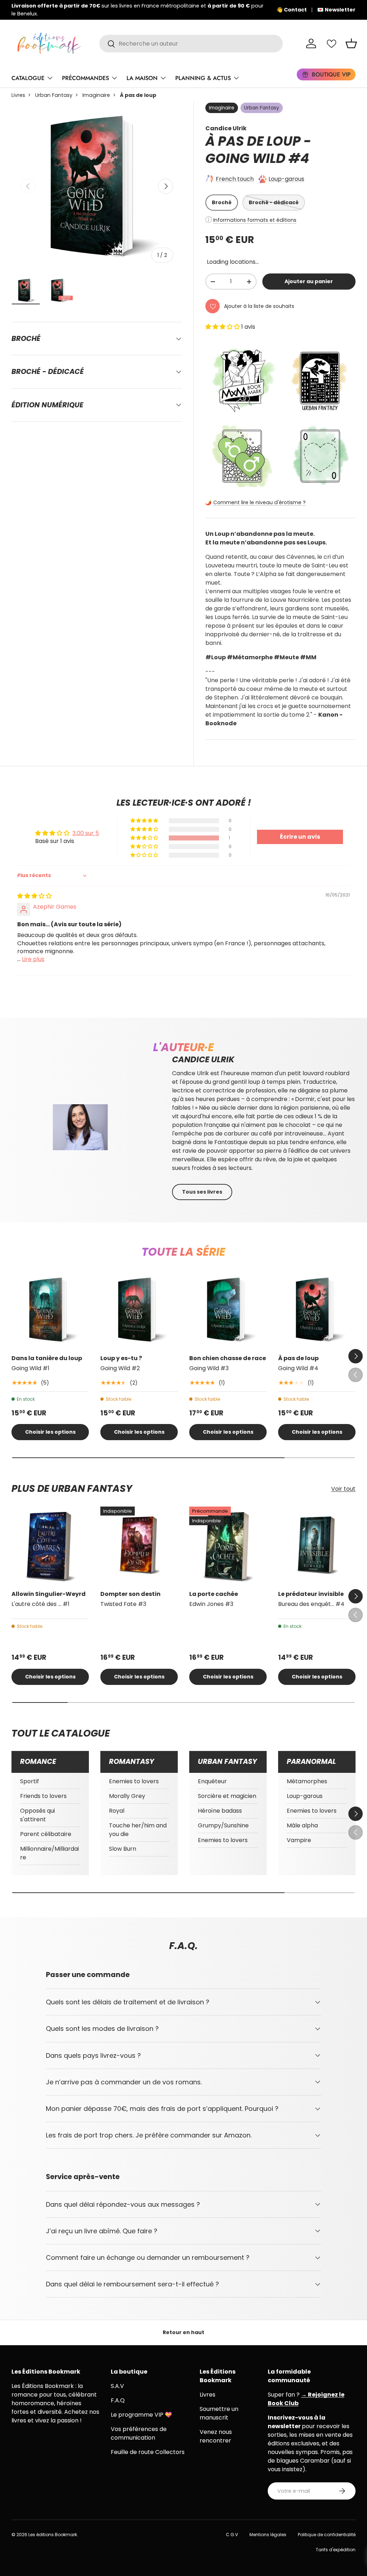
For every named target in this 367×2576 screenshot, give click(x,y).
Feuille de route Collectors (148, 2452)
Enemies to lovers (134, 1781)
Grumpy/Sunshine (223, 1825)
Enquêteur (212, 1781)
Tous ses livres (202, 1192)
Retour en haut (183, 2332)
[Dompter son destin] (139, 1545)
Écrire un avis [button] (300, 837)
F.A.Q (118, 2400)
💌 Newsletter (336, 10)
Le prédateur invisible (311, 1594)
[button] (351, 43)
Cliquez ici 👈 (235, 10)
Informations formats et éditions (255, 220)
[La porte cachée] (228, 1545)
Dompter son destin (130, 1594)
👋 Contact (292, 10)
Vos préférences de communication (139, 2433)
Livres (18, 95)
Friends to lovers (43, 1796)
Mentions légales (268, 2535)
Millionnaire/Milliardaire (49, 1853)
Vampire (299, 1840)
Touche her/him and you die (138, 1830)
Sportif (30, 1781)
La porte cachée (214, 1594)
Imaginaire (96, 95)
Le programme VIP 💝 (141, 2415)
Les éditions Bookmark (53, 2535)
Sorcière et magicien (227, 1796)
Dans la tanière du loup (47, 1358)
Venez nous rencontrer (216, 2436)
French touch (235, 179)
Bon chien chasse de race (228, 1358)
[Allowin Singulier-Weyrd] (50, 1545)
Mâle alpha (302, 1825)
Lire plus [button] (33, 959)
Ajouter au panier (309, 281)
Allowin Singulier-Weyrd (49, 1594)
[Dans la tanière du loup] (50, 1310)
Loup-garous (286, 179)
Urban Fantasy (54, 95)
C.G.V (232, 2535)
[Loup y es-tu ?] (139, 1310)
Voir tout (343, 1489)
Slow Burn (123, 1849)
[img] (34, 896)
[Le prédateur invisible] (317, 1545)
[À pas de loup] (317, 1310)
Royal (117, 1811)
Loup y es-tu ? (121, 1358)
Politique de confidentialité (327, 2535)
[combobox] (191, 44)
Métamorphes (307, 1781)
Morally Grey (127, 1796)
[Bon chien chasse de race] (228, 1310)
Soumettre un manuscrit (219, 2413)
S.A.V (117, 2386)
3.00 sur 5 (86, 833)
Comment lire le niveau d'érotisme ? (259, 502)
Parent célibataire (46, 1834)
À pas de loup (298, 1358)
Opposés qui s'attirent (37, 1815)
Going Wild (246, 158)
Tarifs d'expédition (336, 2550)
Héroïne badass (220, 1811)
